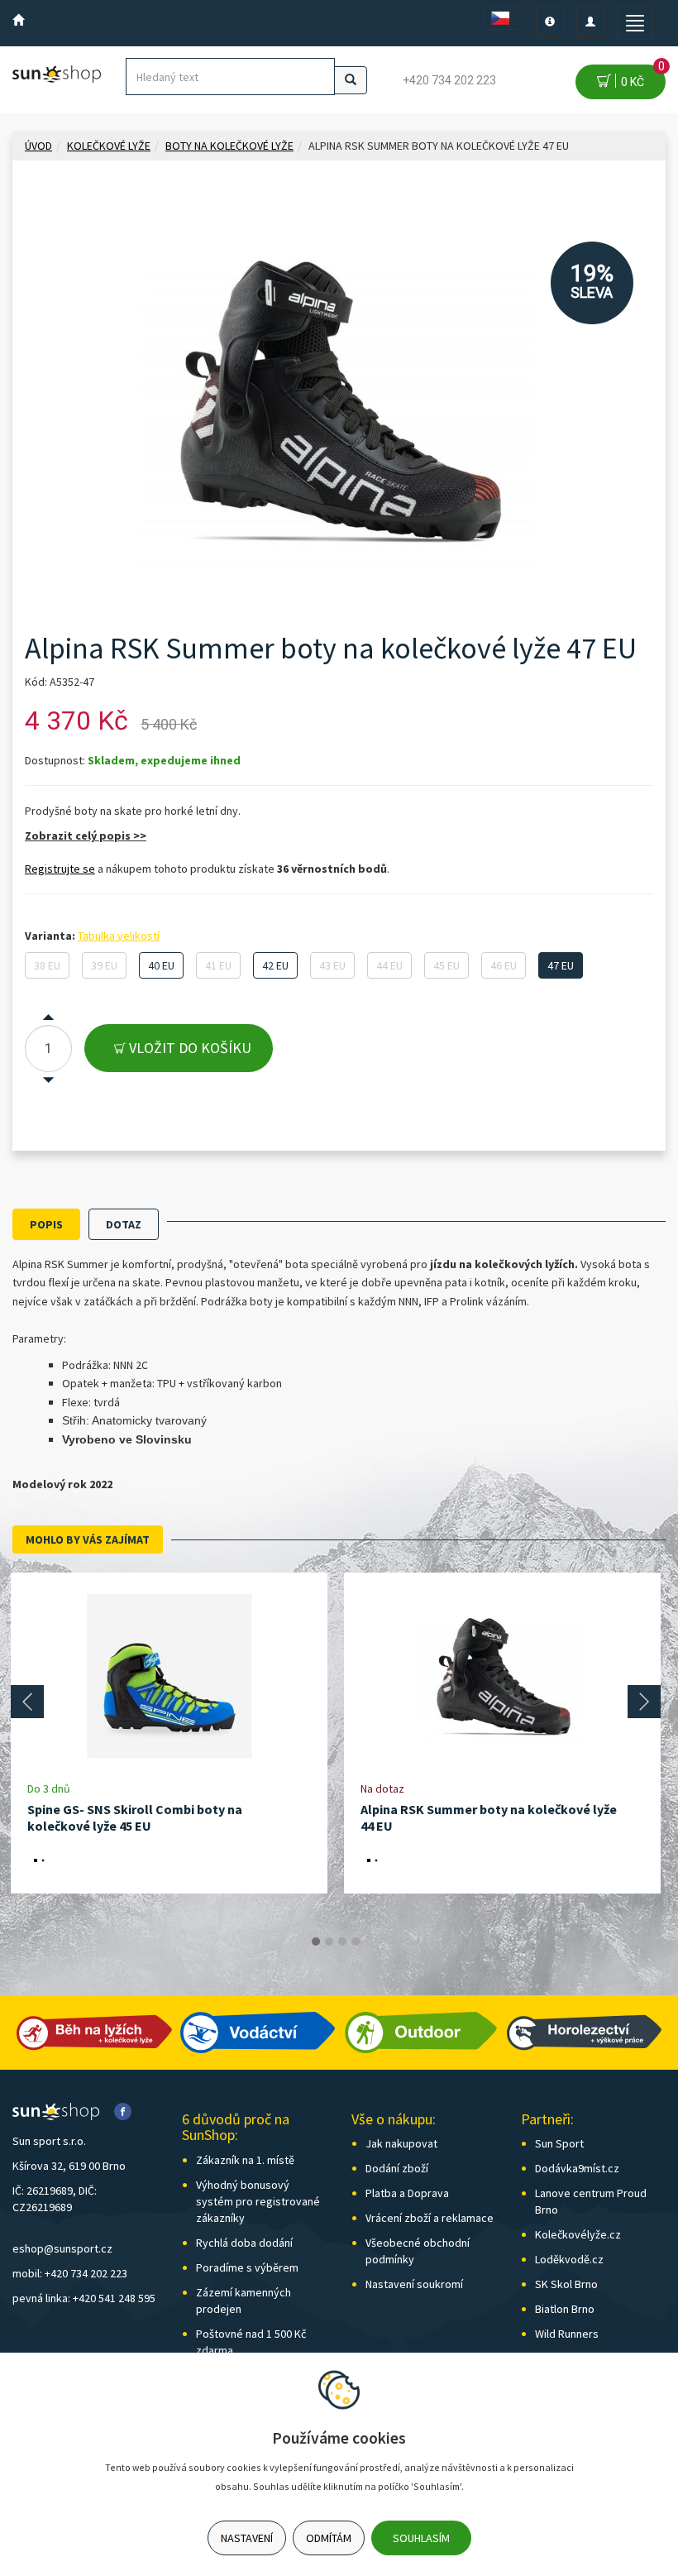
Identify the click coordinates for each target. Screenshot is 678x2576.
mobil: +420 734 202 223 (70, 2273)
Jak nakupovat (401, 2143)
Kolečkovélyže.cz (578, 2234)
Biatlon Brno (565, 2309)
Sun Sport (559, 2143)
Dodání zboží (397, 2168)
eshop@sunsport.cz (62, 2248)
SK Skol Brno (566, 2284)
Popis (46, 1224)
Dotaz (124, 1224)
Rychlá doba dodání (244, 2243)
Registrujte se (60, 869)
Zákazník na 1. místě (245, 2160)
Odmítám (329, 2538)
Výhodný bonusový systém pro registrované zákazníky (258, 2201)
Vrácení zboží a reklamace (430, 2218)
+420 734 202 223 (449, 80)
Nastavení (247, 2538)
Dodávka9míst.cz (577, 2168)
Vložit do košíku (189, 1048)
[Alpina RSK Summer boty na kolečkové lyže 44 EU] (503, 1676)
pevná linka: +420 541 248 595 (84, 2298)
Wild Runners (567, 2334)
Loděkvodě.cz (569, 2259)
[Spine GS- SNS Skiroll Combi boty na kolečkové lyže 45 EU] (169, 1676)
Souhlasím (421, 2538)
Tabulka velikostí (119, 936)
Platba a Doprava (407, 2193)
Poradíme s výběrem (247, 2267)
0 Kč (640, 77)
